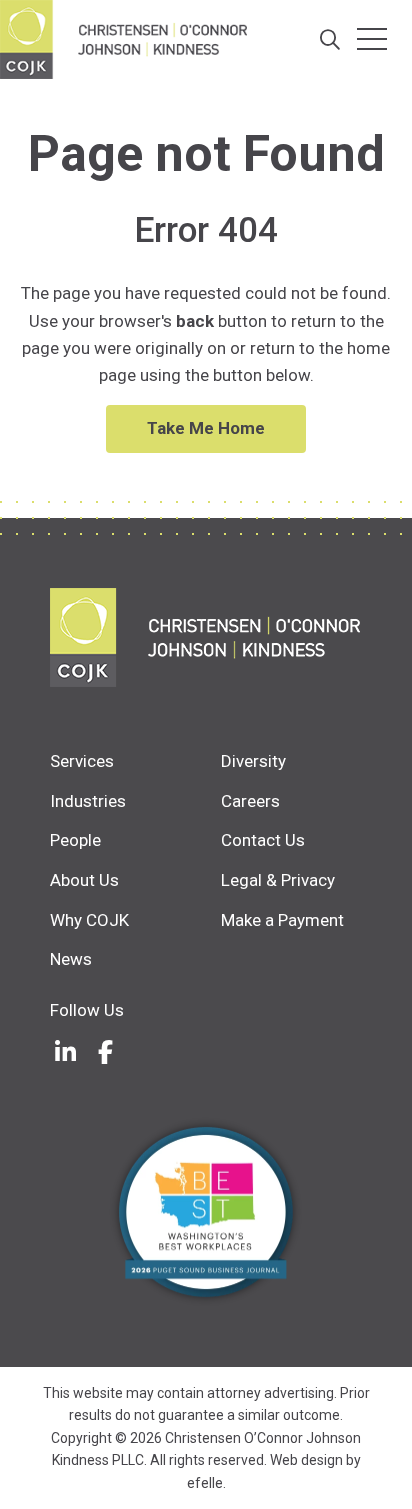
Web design (306, 1460)
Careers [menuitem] (250, 801)
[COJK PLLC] (206, 637)
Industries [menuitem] (88, 801)
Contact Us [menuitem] (263, 840)
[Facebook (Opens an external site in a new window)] (105, 1052)
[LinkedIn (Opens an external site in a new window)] (65, 1052)
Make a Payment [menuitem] (282, 920)
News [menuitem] (71, 959)
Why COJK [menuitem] (89, 920)
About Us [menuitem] (84, 880)
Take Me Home (206, 428)
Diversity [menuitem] (253, 761)
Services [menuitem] (82, 761)
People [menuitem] (75, 840)
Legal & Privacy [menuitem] (278, 880)
